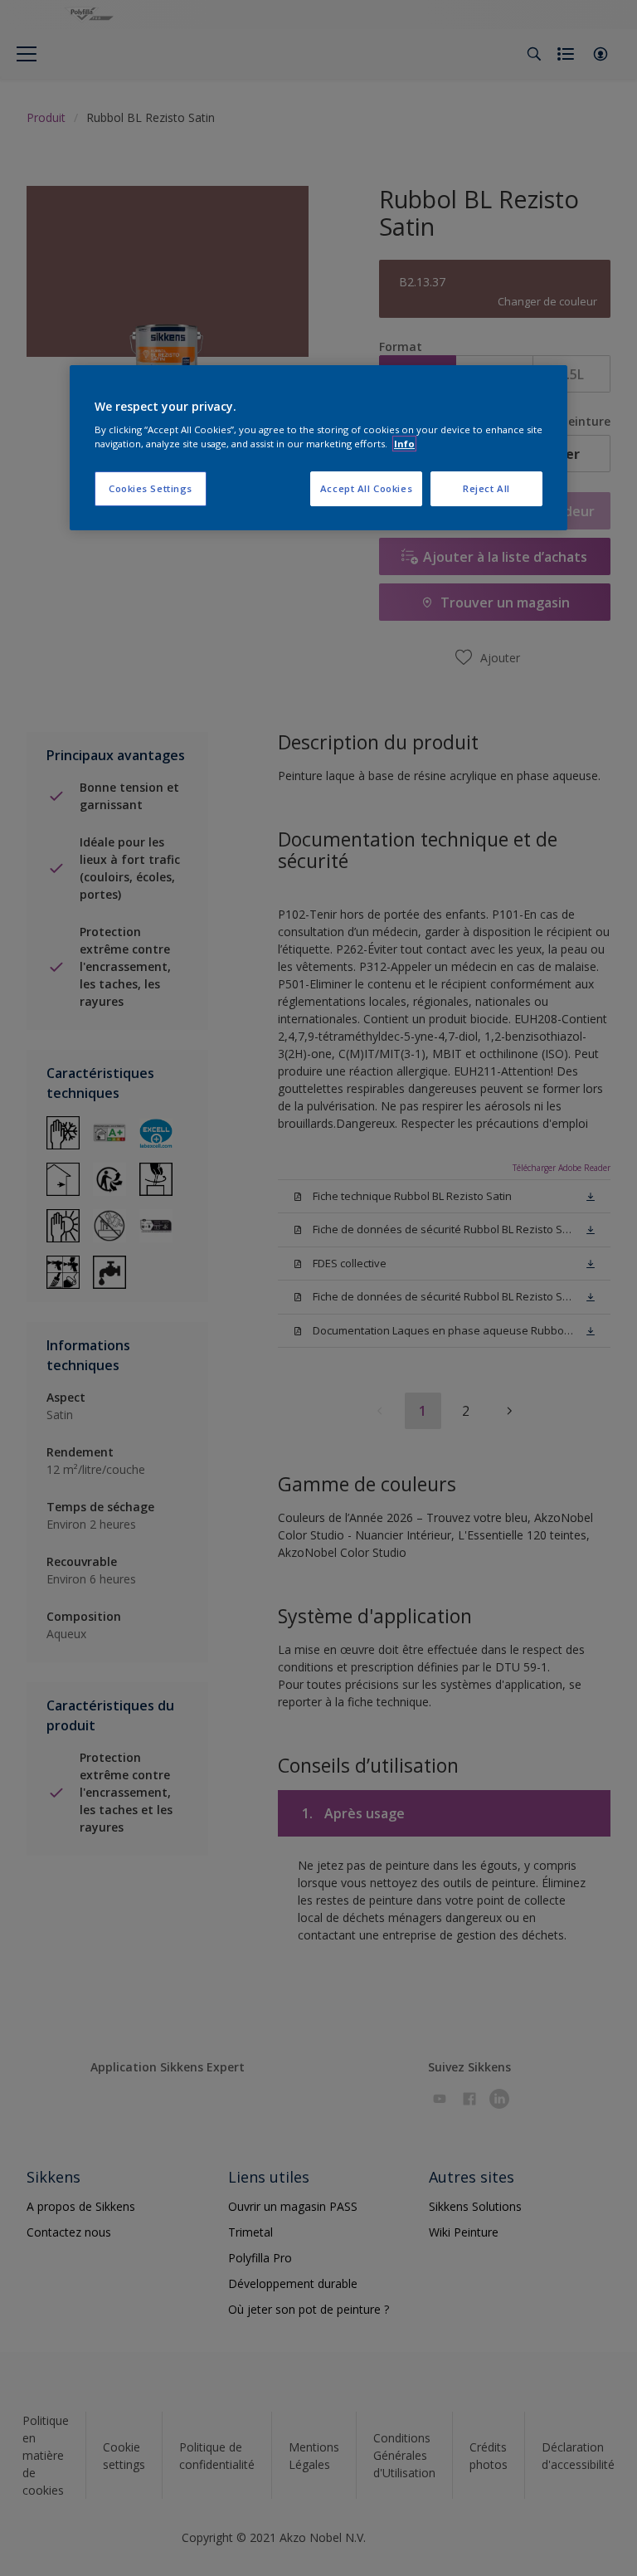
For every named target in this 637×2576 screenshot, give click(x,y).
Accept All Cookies (366, 488)
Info (404, 444)
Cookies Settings (151, 488)
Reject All (486, 488)
